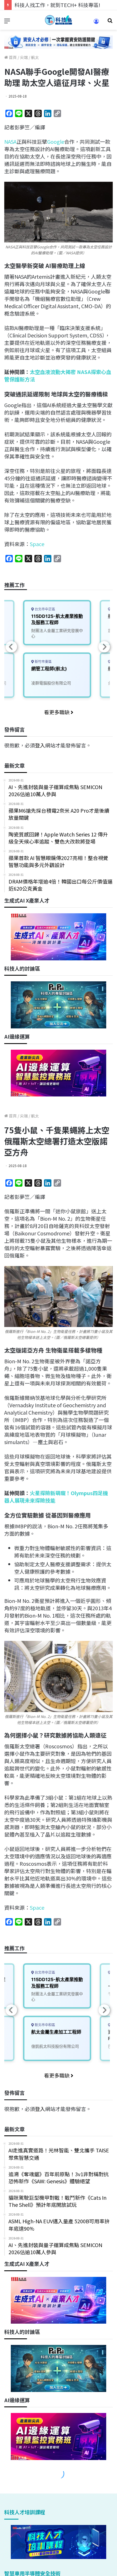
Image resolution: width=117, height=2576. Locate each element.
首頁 (12, 57)
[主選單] (7, 22)
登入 (40, 745)
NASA (10, 141)
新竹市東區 (43, 662)
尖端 (24, 57)
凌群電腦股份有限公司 (51, 683)
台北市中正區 (44, 609)
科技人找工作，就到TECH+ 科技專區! (57, 5)
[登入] (96, 23)
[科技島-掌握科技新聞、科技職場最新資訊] (58, 20)
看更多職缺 (57, 712)
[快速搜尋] (110, 22)
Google (56, 141)
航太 (35, 57)
